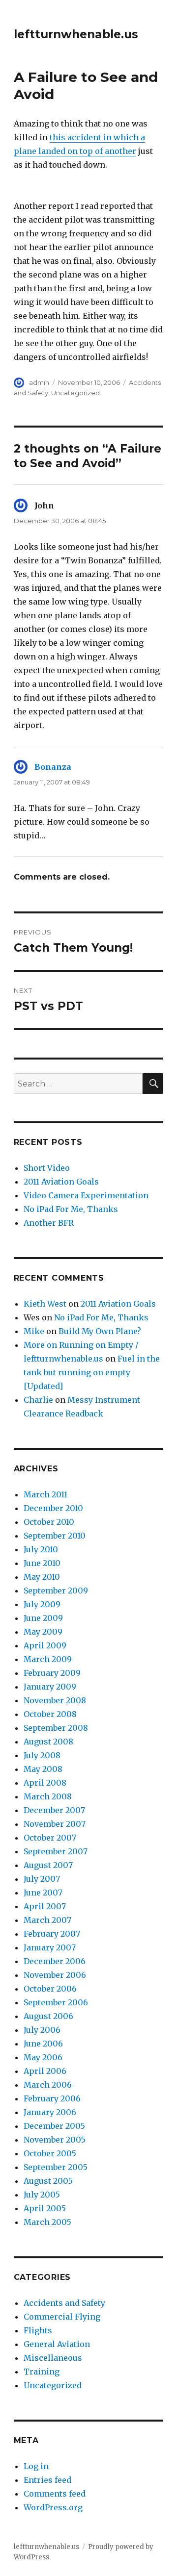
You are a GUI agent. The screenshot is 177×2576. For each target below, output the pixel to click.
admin (39, 382)
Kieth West (45, 1304)
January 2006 (50, 2112)
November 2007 (55, 1824)
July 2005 (42, 2195)
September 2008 (56, 1728)
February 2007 (52, 1934)
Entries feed (47, 2480)
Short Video (47, 1168)
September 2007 (56, 1851)
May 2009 (43, 1632)
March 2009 (48, 1659)
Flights (38, 2330)
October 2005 (50, 2153)
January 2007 (50, 1947)
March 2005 (47, 2222)
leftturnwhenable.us (76, 34)
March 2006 (48, 2085)
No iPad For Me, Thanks (71, 1209)
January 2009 (50, 1687)
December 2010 (53, 1508)
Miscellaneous (53, 2358)
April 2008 (45, 1783)
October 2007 (50, 1838)
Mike (34, 1331)
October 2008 (50, 1714)
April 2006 (45, 2071)
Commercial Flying (62, 2317)
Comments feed (55, 2494)
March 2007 (47, 1920)
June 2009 (43, 1618)
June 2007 (43, 1893)
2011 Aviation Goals (61, 1182)
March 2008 (48, 1796)
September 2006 (56, 2002)
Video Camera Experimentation (86, 1195)
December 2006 (55, 1961)
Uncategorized (75, 393)
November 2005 (55, 2140)
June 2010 (42, 1563)
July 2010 (41, 1549)
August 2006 (48, 2016)
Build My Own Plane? (100, 1331)
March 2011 (45, 1494)
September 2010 (55, 1536)
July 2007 (42, 1879)
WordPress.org (53, 2507)
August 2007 (48, 1865)
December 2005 (54, 2126)
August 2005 (48, 2181)
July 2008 (42, 1755)
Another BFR (49, 1223)
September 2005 (56, 2167)
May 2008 (43, 1769)
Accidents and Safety (64, 2303)
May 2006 (43, 2057)
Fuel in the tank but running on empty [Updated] (92, 1372)
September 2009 (56, 1591)
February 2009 (52, 1673)
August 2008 (48, 1742)
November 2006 (55, 1975)
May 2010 (42, 1577)
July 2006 (42, 2030)
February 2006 (52, 2098)
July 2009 (42, 1604)
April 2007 (45, 1906)
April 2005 (45, 2208)
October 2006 (50, 1989)
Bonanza (53, 767)
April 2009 (45, 1645)
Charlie (38, 1400)
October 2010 (49, 1522)
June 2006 (43, 2044)
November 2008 (55, 1700)
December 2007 (54, 1810)
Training (42, 2372)
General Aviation (57, 2344)
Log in (36, 2466)
